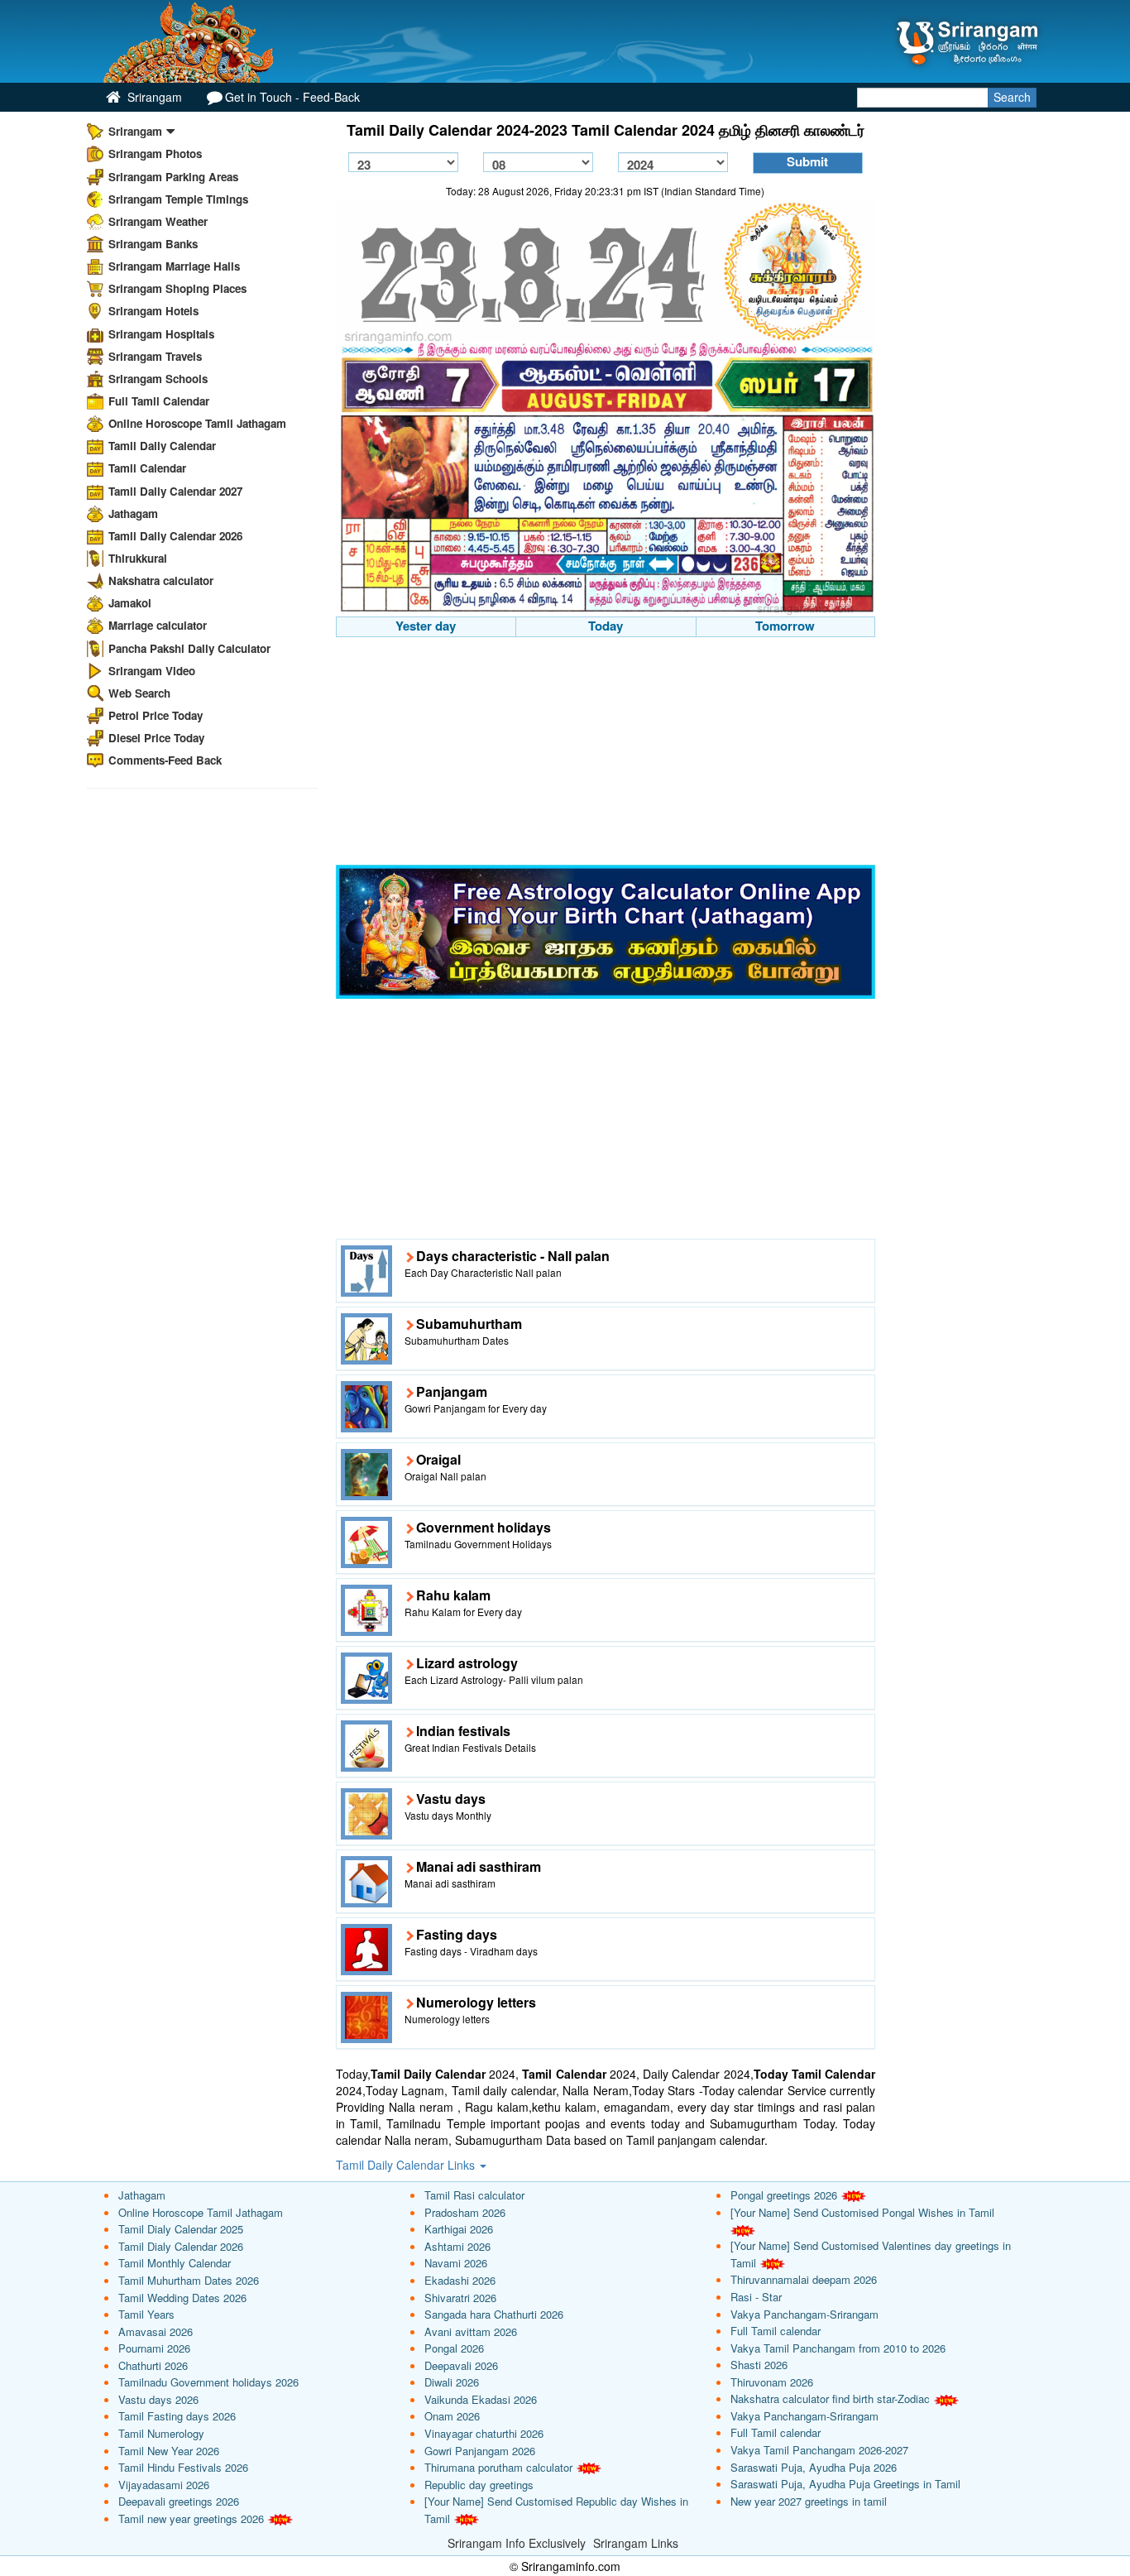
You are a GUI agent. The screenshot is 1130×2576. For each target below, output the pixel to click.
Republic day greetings (479, 2485)
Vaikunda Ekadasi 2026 (481, 2399)
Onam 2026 (452, 2416)
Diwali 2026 (452, 2382)
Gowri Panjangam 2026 (480, 2451)
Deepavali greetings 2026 (179, 2501)
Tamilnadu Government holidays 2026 (208, 2382)
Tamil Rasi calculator (474, 2195)
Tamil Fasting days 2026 (177, 2416)
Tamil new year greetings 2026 (191, 2518)
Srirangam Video (152, 671)
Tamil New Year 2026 (169, 2451)
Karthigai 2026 (459, 2229)
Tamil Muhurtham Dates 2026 (189, 2280)
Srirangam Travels (155, 356)
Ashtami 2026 (457, 2246)
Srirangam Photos (155, 154)
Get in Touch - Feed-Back (292, 97)
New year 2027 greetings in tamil (809, 2501)
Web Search (139, 693)
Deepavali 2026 (461, 2365)
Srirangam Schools (158, 379)
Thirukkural (138, 558)
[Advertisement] (606, 753)
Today (606, 626)
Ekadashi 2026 (460, 2280)
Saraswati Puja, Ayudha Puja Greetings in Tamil (845, 2484)
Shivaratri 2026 (460, 2298)
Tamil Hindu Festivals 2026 (183, 2467)
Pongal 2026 (454, 2348)
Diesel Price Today (156, 738)
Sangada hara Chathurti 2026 (494, 2314)
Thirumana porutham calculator (498, 2467)
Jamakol (130, 603)
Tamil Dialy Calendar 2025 (181, 2229)
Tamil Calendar (147, 468)
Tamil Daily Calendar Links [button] (407, 2165)
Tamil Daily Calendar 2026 (175, 536)
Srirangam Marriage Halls (174, 266)
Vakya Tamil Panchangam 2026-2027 (819, 2450)
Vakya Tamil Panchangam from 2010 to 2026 (838, 2348)
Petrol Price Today (156, 715)
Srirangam (153, 97)
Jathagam (133, 513)
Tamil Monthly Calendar (175, 2263)
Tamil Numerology (161, 2433)
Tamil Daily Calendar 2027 (175, 491)
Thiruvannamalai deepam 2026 (804, 2279)
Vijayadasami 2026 (164, 2485)
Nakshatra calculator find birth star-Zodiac (830, 2399)
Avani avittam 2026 (471, 2331)
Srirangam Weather (158, 221)
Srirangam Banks (153, 244)
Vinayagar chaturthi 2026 (484, 2433)
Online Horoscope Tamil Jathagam (197, 423)
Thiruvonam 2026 (772, 2382)
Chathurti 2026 (153, 2365)
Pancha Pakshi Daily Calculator (189, 648)
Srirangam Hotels (153, 311)
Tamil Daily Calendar (162, 446)
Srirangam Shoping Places (177, 288)
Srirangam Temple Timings (178, 199)
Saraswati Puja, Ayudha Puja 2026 (814, 2467)
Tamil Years (146, 2314)
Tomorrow (785, 626)
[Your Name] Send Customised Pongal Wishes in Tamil (862, 2212)
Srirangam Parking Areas (173, 177)
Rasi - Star (756, 2297)
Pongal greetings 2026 (784, 2195)
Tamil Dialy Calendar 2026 (181, 2246)
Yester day (426, 626)
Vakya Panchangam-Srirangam (804, 2314)
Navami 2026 (456, 2263)
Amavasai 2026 (156, 2331)
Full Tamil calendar (776, 2331)
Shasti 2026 (759, 2365)
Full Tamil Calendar (159, 401)
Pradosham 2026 (465, 2212)
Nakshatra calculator (161, 580)
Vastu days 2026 (158, 2399)
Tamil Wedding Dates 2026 (182, 2298)
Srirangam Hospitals (161, 334)
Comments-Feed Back (165, 760)
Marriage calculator (158, 625)
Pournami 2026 (154, 2348)
